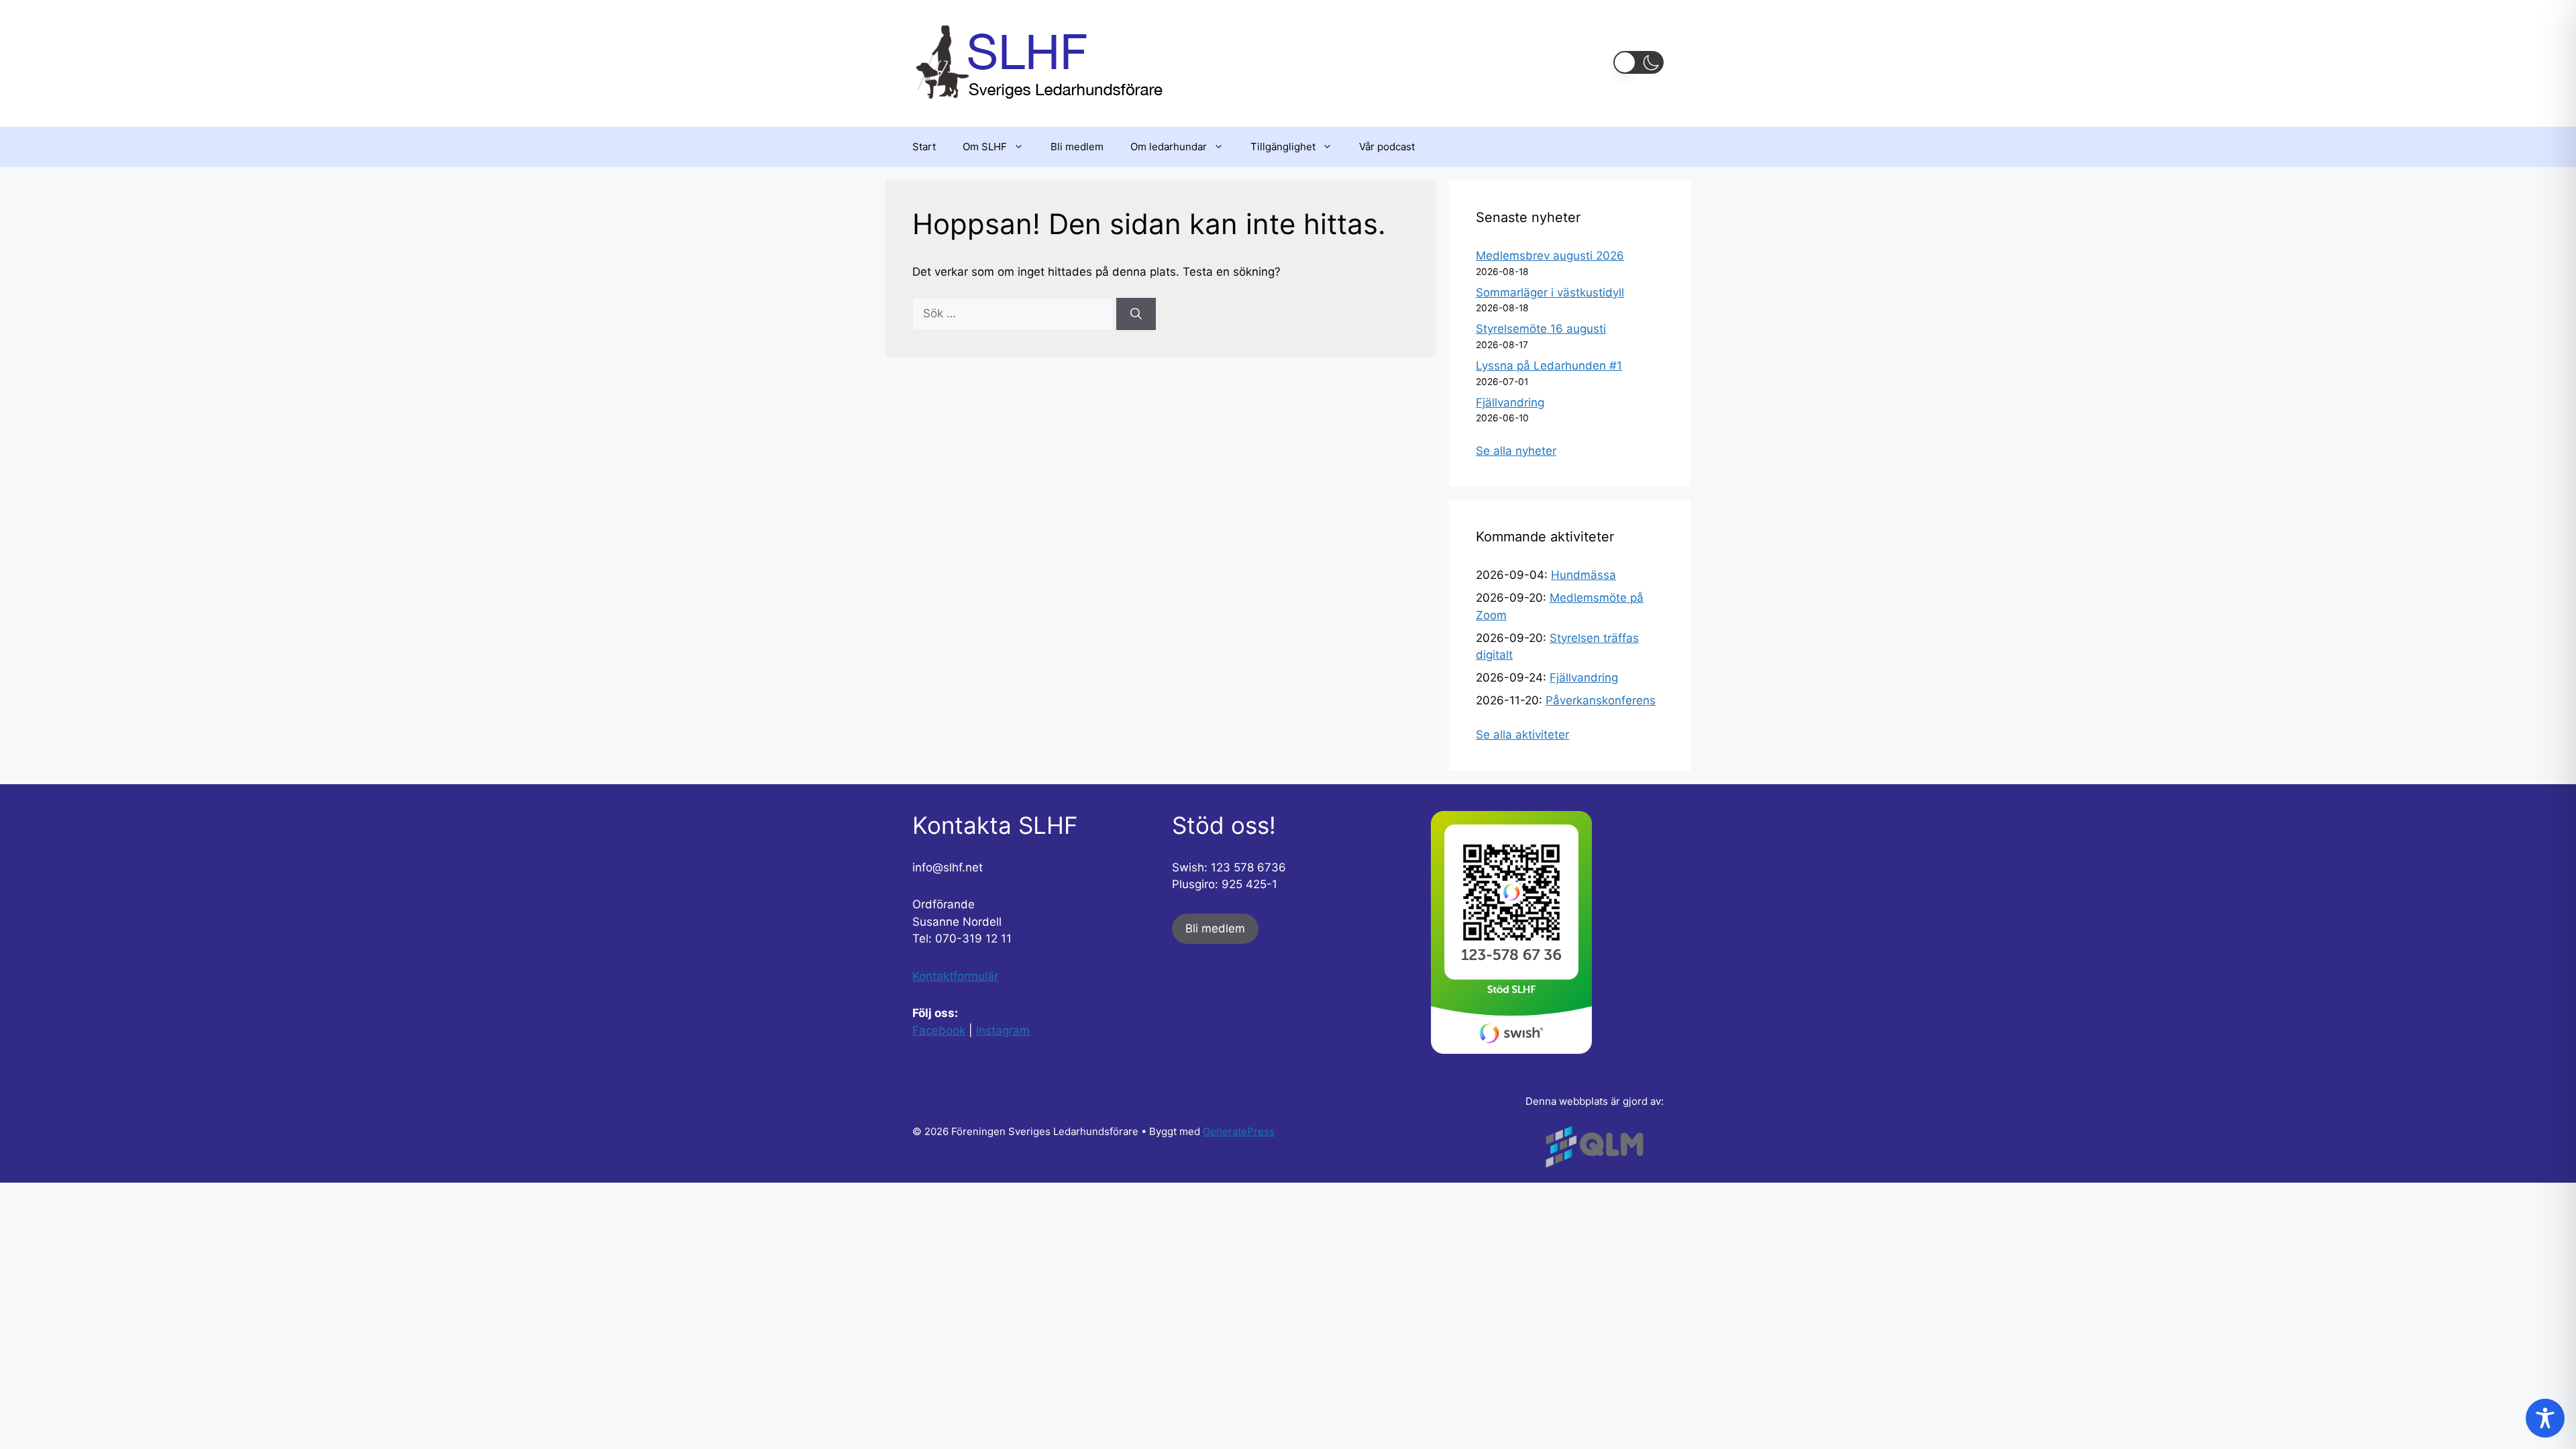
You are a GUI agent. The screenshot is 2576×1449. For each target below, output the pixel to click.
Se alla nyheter (1516, 451)
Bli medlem (1077, 147)
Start (924, 147)
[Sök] (1136, 314)
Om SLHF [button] (985, 147)
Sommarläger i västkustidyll (1550, 292)
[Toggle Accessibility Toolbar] (2545, 1418)
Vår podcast (1387, 147)
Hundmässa (1584, 575)
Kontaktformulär (955, 976)
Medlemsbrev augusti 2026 (1550, 256)
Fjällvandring (1510, 402)
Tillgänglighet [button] (1283, 147)
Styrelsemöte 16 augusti (1541, 329)
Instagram (1003, 1030)
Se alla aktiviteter (1522, 735)
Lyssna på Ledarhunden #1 (1549, 366)
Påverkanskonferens (1601, 700)
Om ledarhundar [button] (1169, 147)
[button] (1639, 62)
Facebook (939, 1030)
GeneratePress (1239, 1131)
